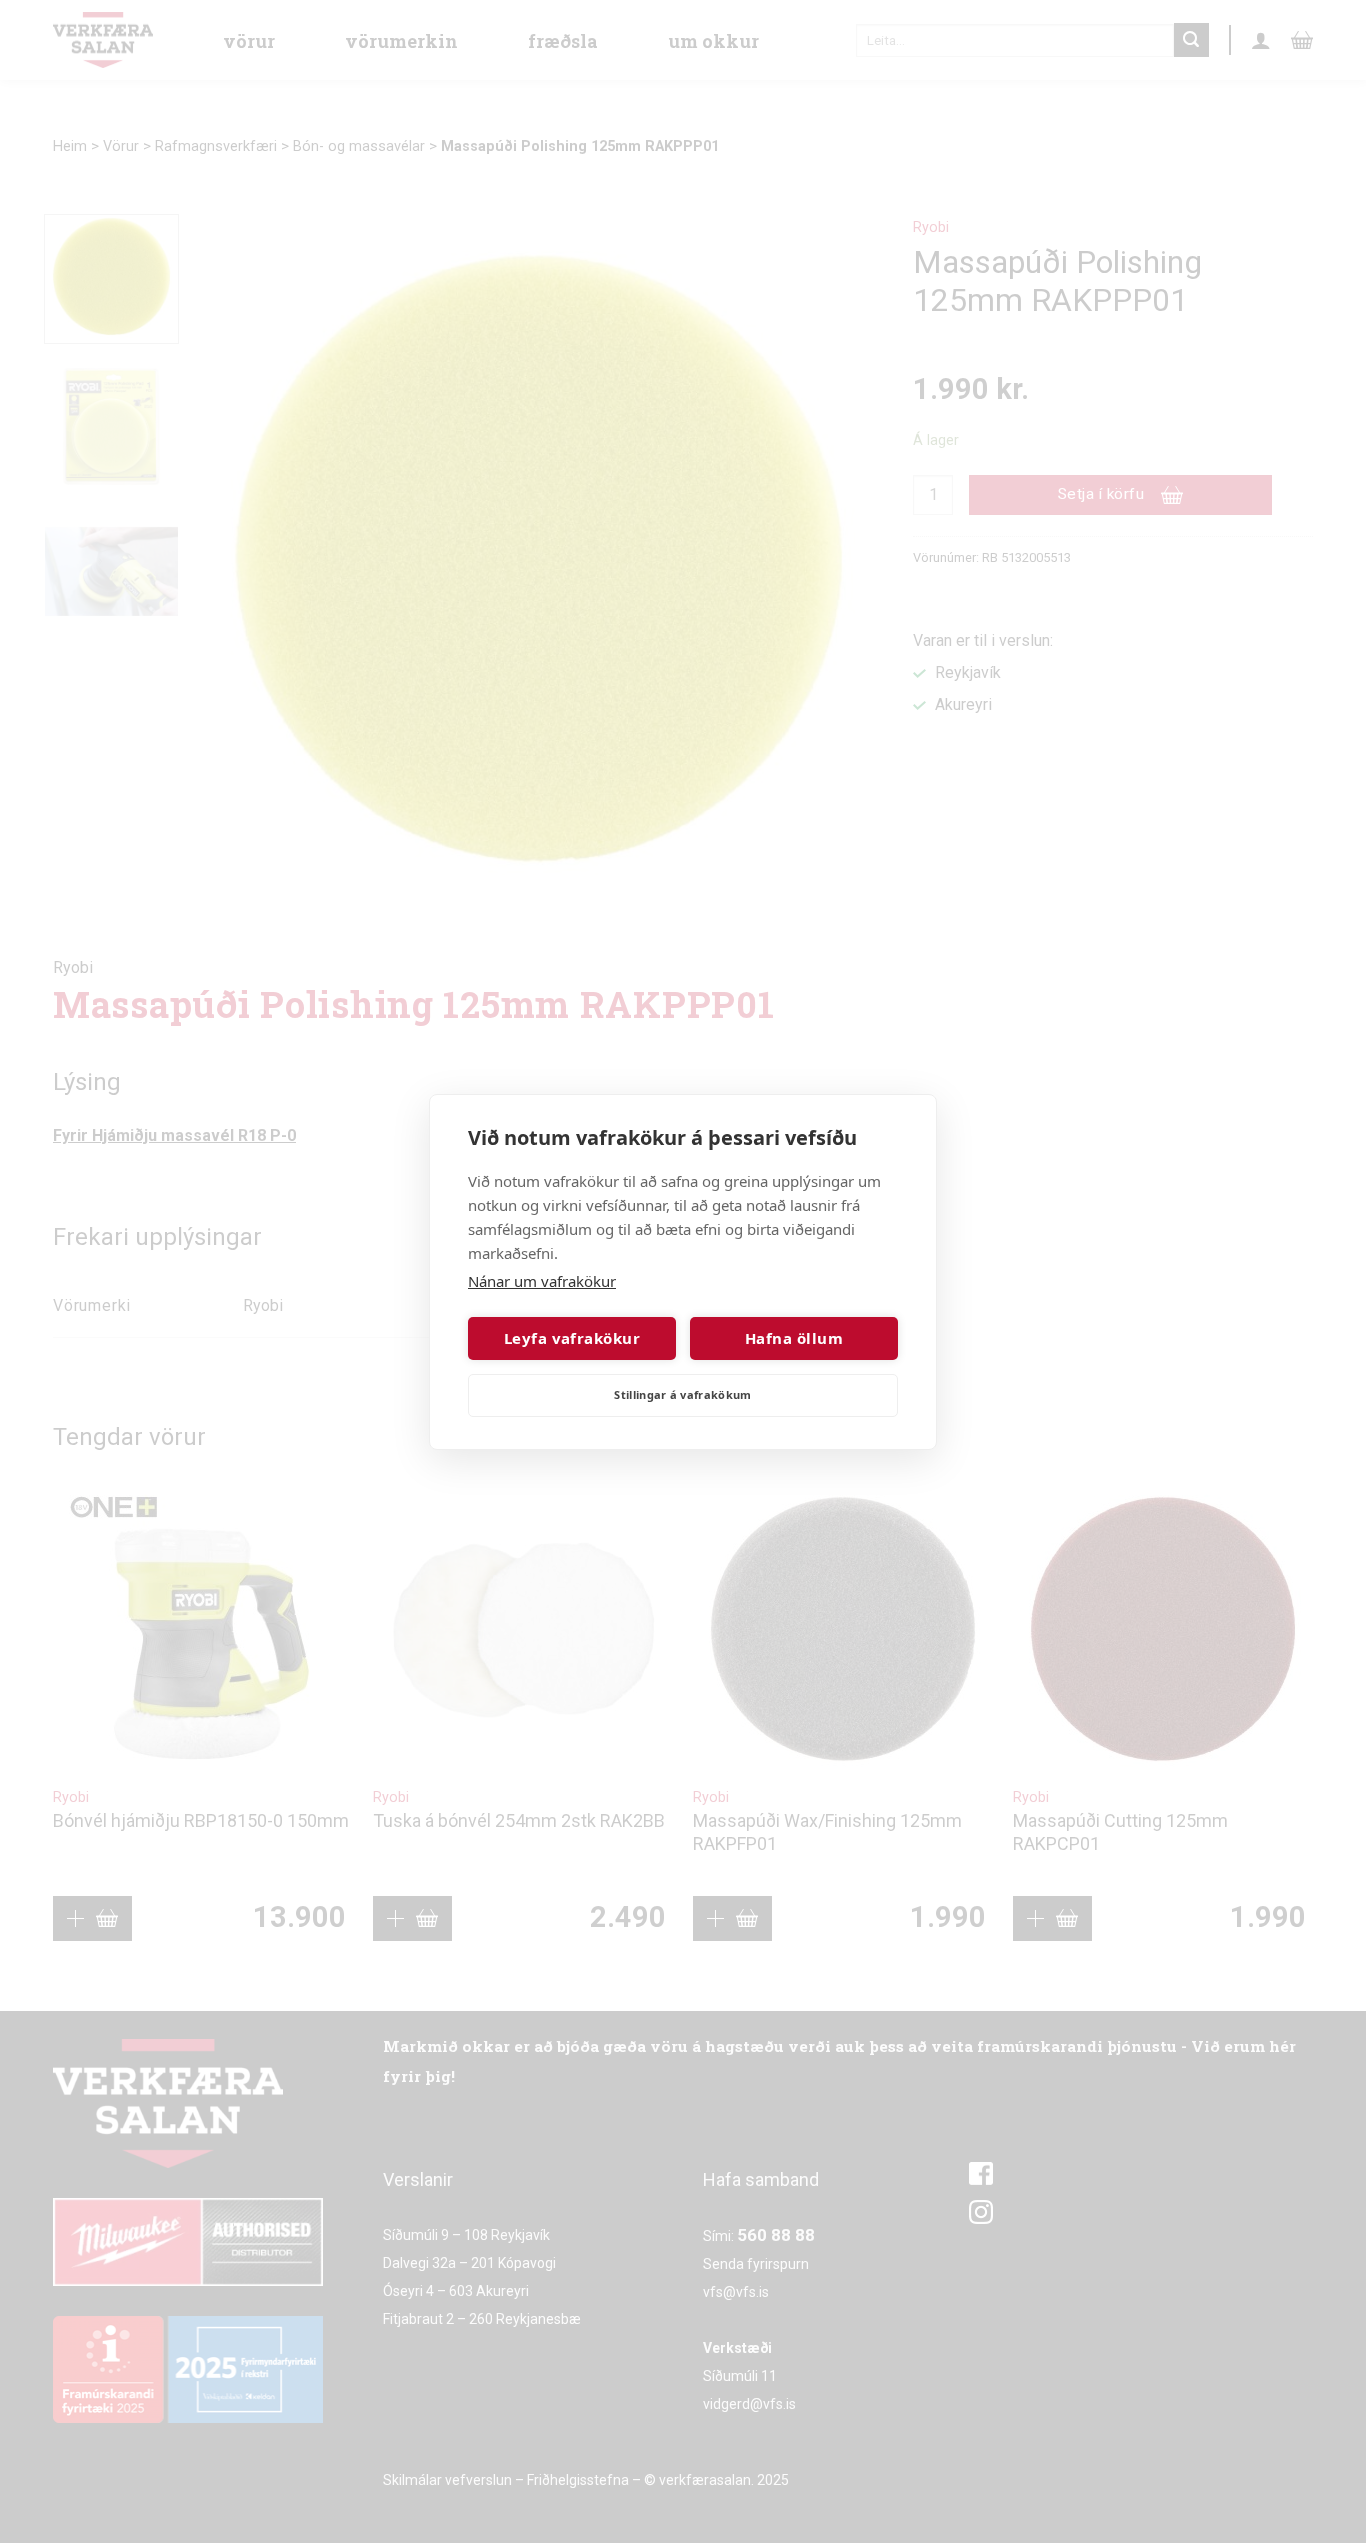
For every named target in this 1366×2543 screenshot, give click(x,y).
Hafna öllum (794, 1338)
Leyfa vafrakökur (572, 1338)
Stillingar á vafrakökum (683, 1394)
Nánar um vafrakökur (542, 1281)
